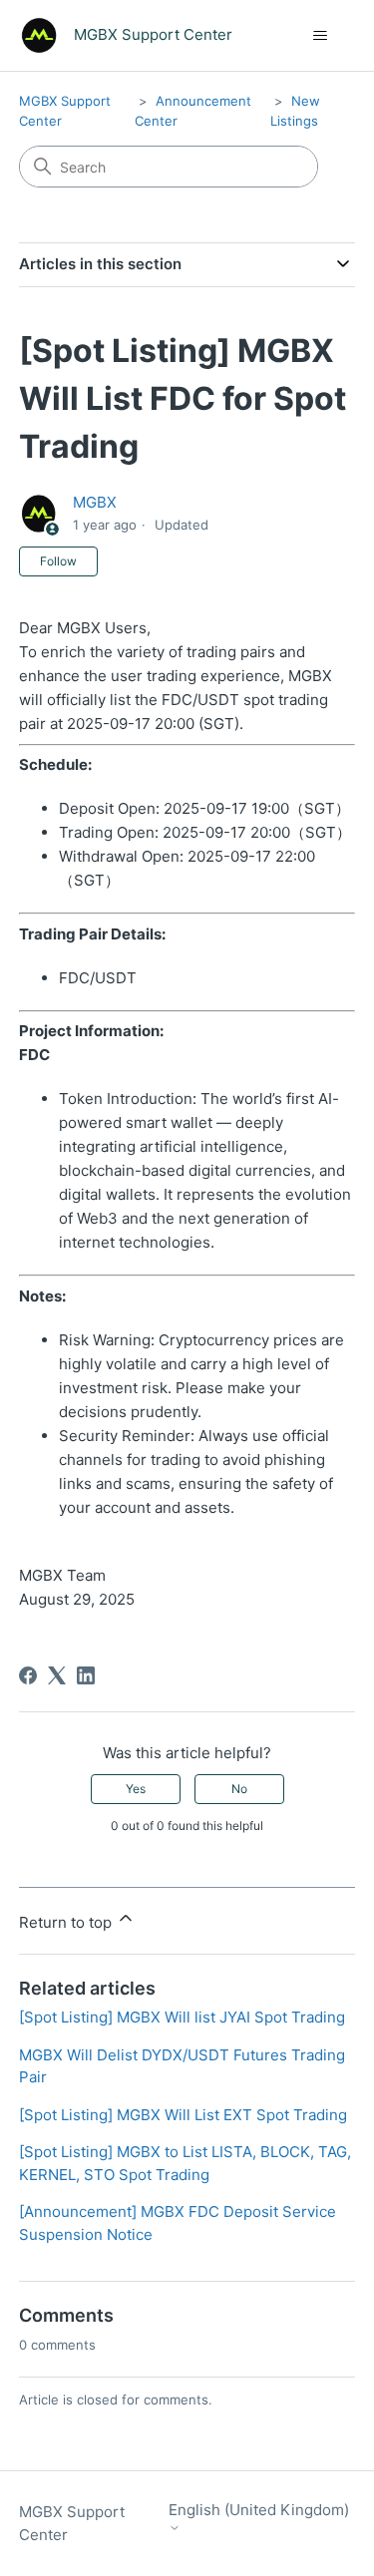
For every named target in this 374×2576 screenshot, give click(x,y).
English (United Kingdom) (259, 2510)
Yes (136, 1789)
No (239, 1789)
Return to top (67, 1922)
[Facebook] (28, 1675)
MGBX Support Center (72, 2523)
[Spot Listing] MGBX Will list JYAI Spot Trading (182, 2017)
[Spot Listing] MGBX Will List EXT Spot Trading (183, 2115)
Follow (58, 561)
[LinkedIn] (86, 1675)
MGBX (95, 502)
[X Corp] (57, 1675)
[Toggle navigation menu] (320, 36)
